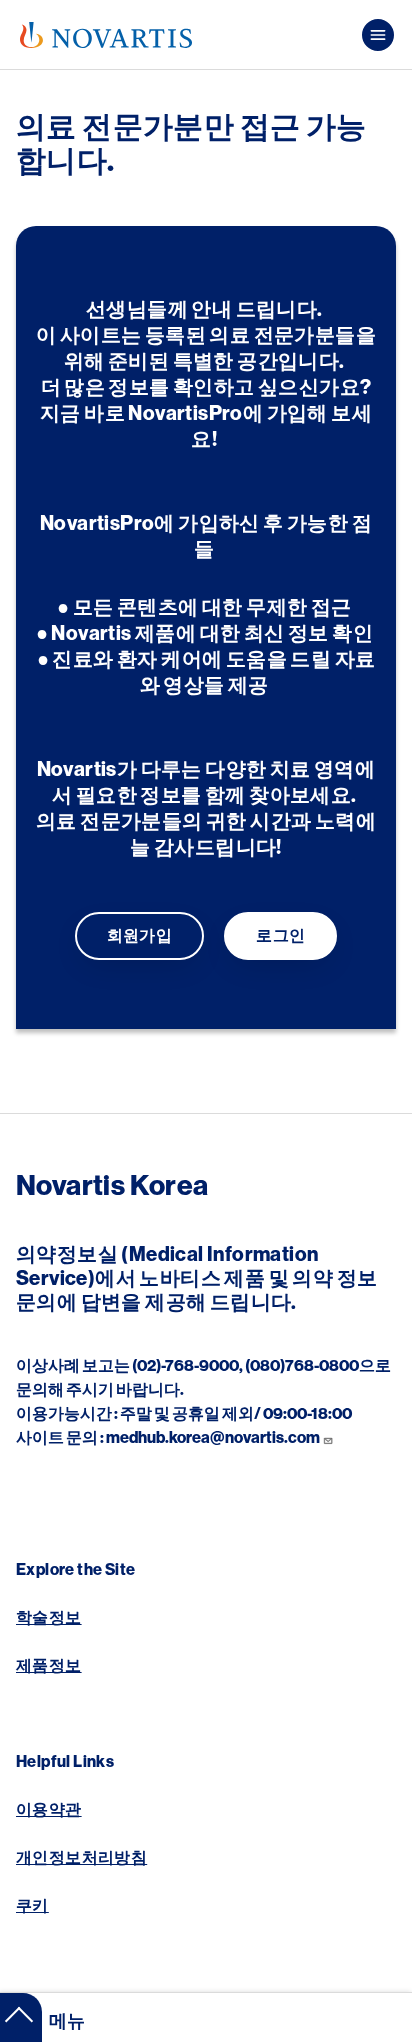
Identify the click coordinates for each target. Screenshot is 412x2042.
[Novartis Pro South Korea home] (106, 35)
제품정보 (49, 1666)
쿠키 (32, 1906)
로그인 (280, 936)
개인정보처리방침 (81, 1858)
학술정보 (49, 1618)
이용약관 (49, 1810)
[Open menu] (378, 35)
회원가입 (140, 936)
